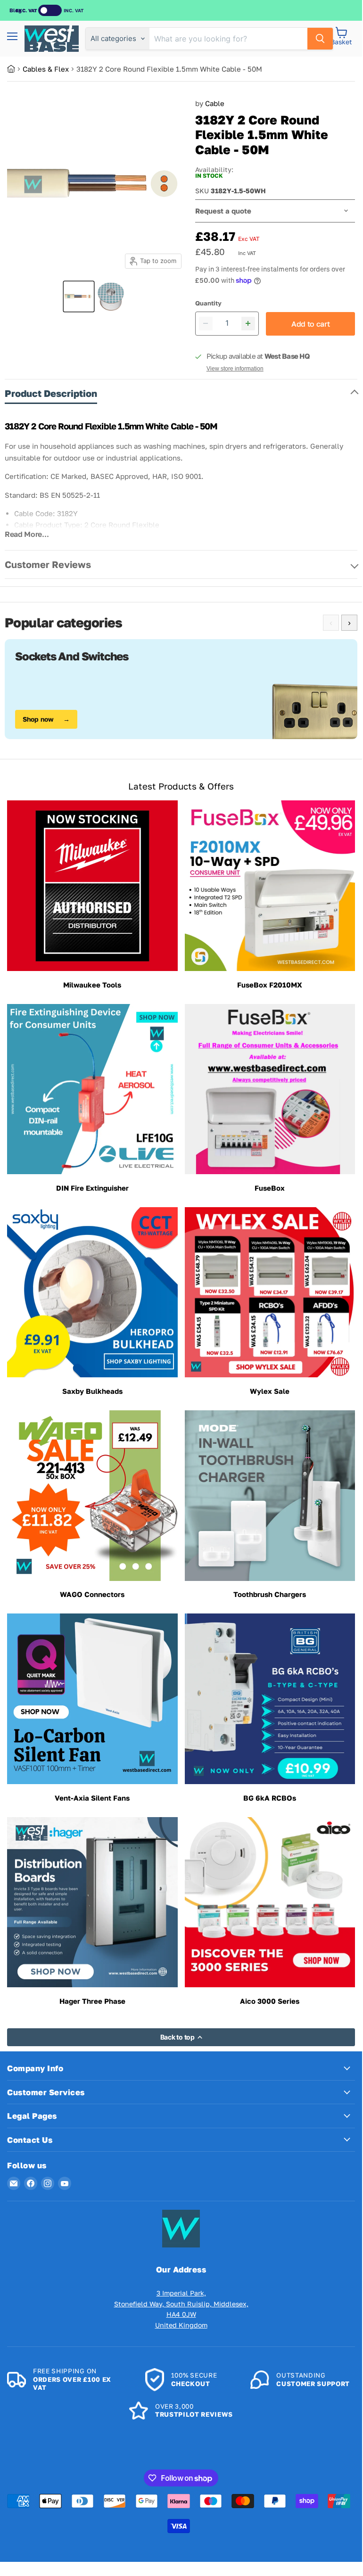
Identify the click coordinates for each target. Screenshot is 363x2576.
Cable (215, 103)
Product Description (51, 393)
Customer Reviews (48, 564)
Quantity (208, 303)
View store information (235, 369)
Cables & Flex (46, 69)
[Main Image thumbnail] (79, 296)
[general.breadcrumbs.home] (15, 69)
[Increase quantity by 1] (248, 324)
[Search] (320, 39)
